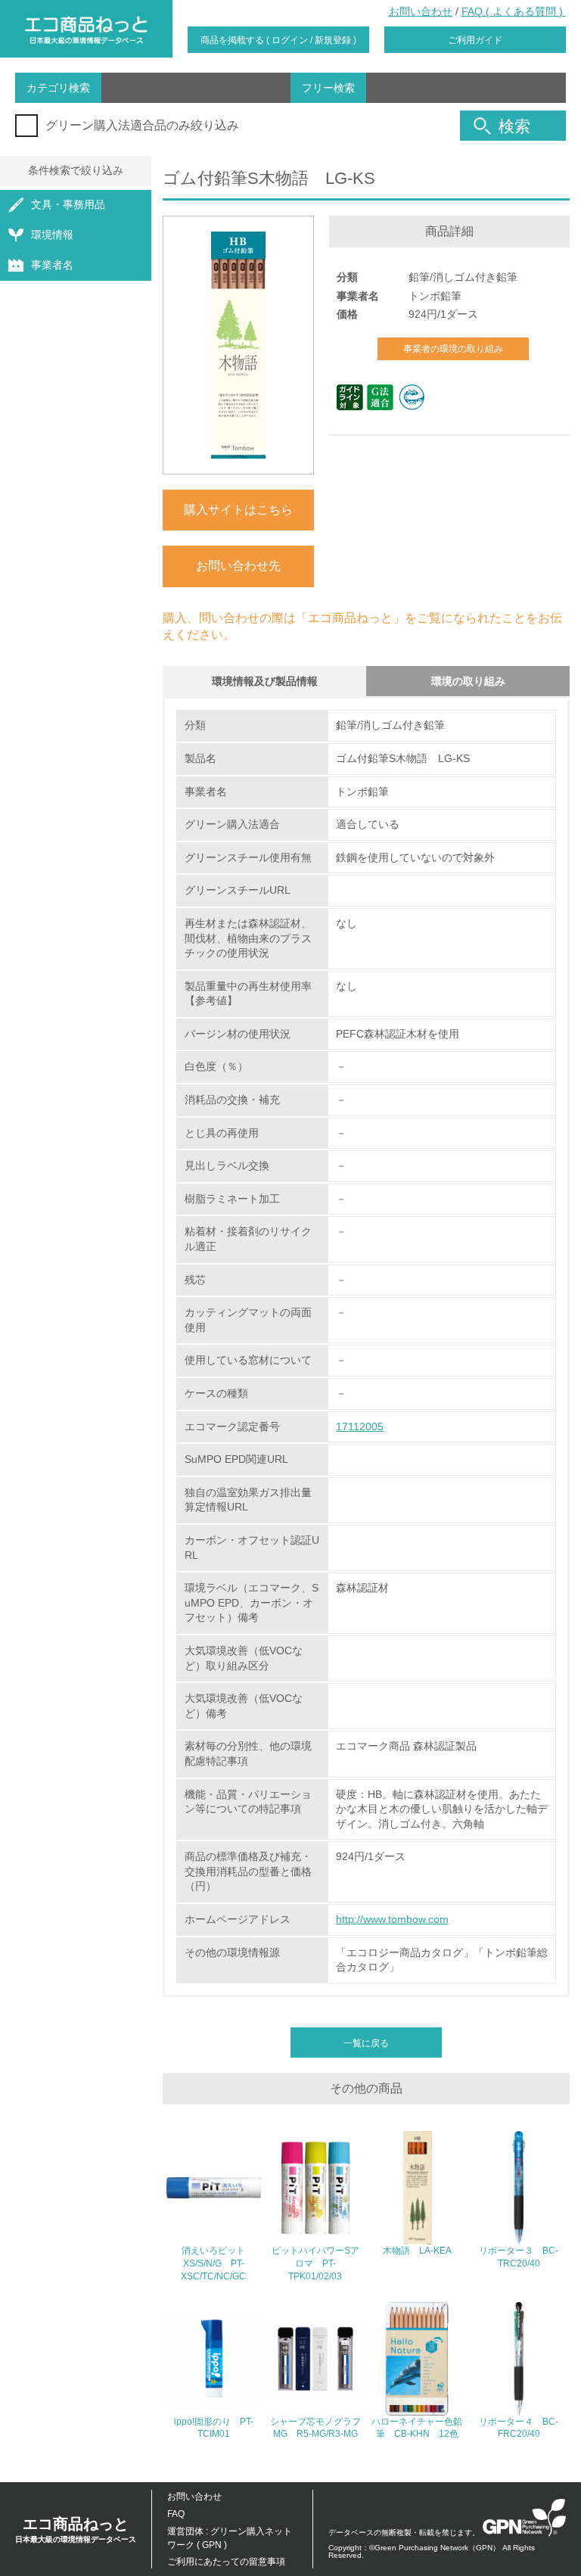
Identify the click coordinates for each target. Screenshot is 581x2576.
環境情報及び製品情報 (265, 681)
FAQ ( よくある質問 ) (514, 11)
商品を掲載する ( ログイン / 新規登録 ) (278, 40)
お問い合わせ (421, 11)
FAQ (176, 2514)
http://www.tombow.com (392, 1919)
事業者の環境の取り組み (453, 349)
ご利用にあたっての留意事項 (226, 2562)
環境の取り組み (468, 681)
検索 (514, 126)
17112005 (360, 1426)
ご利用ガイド (475, 40)
